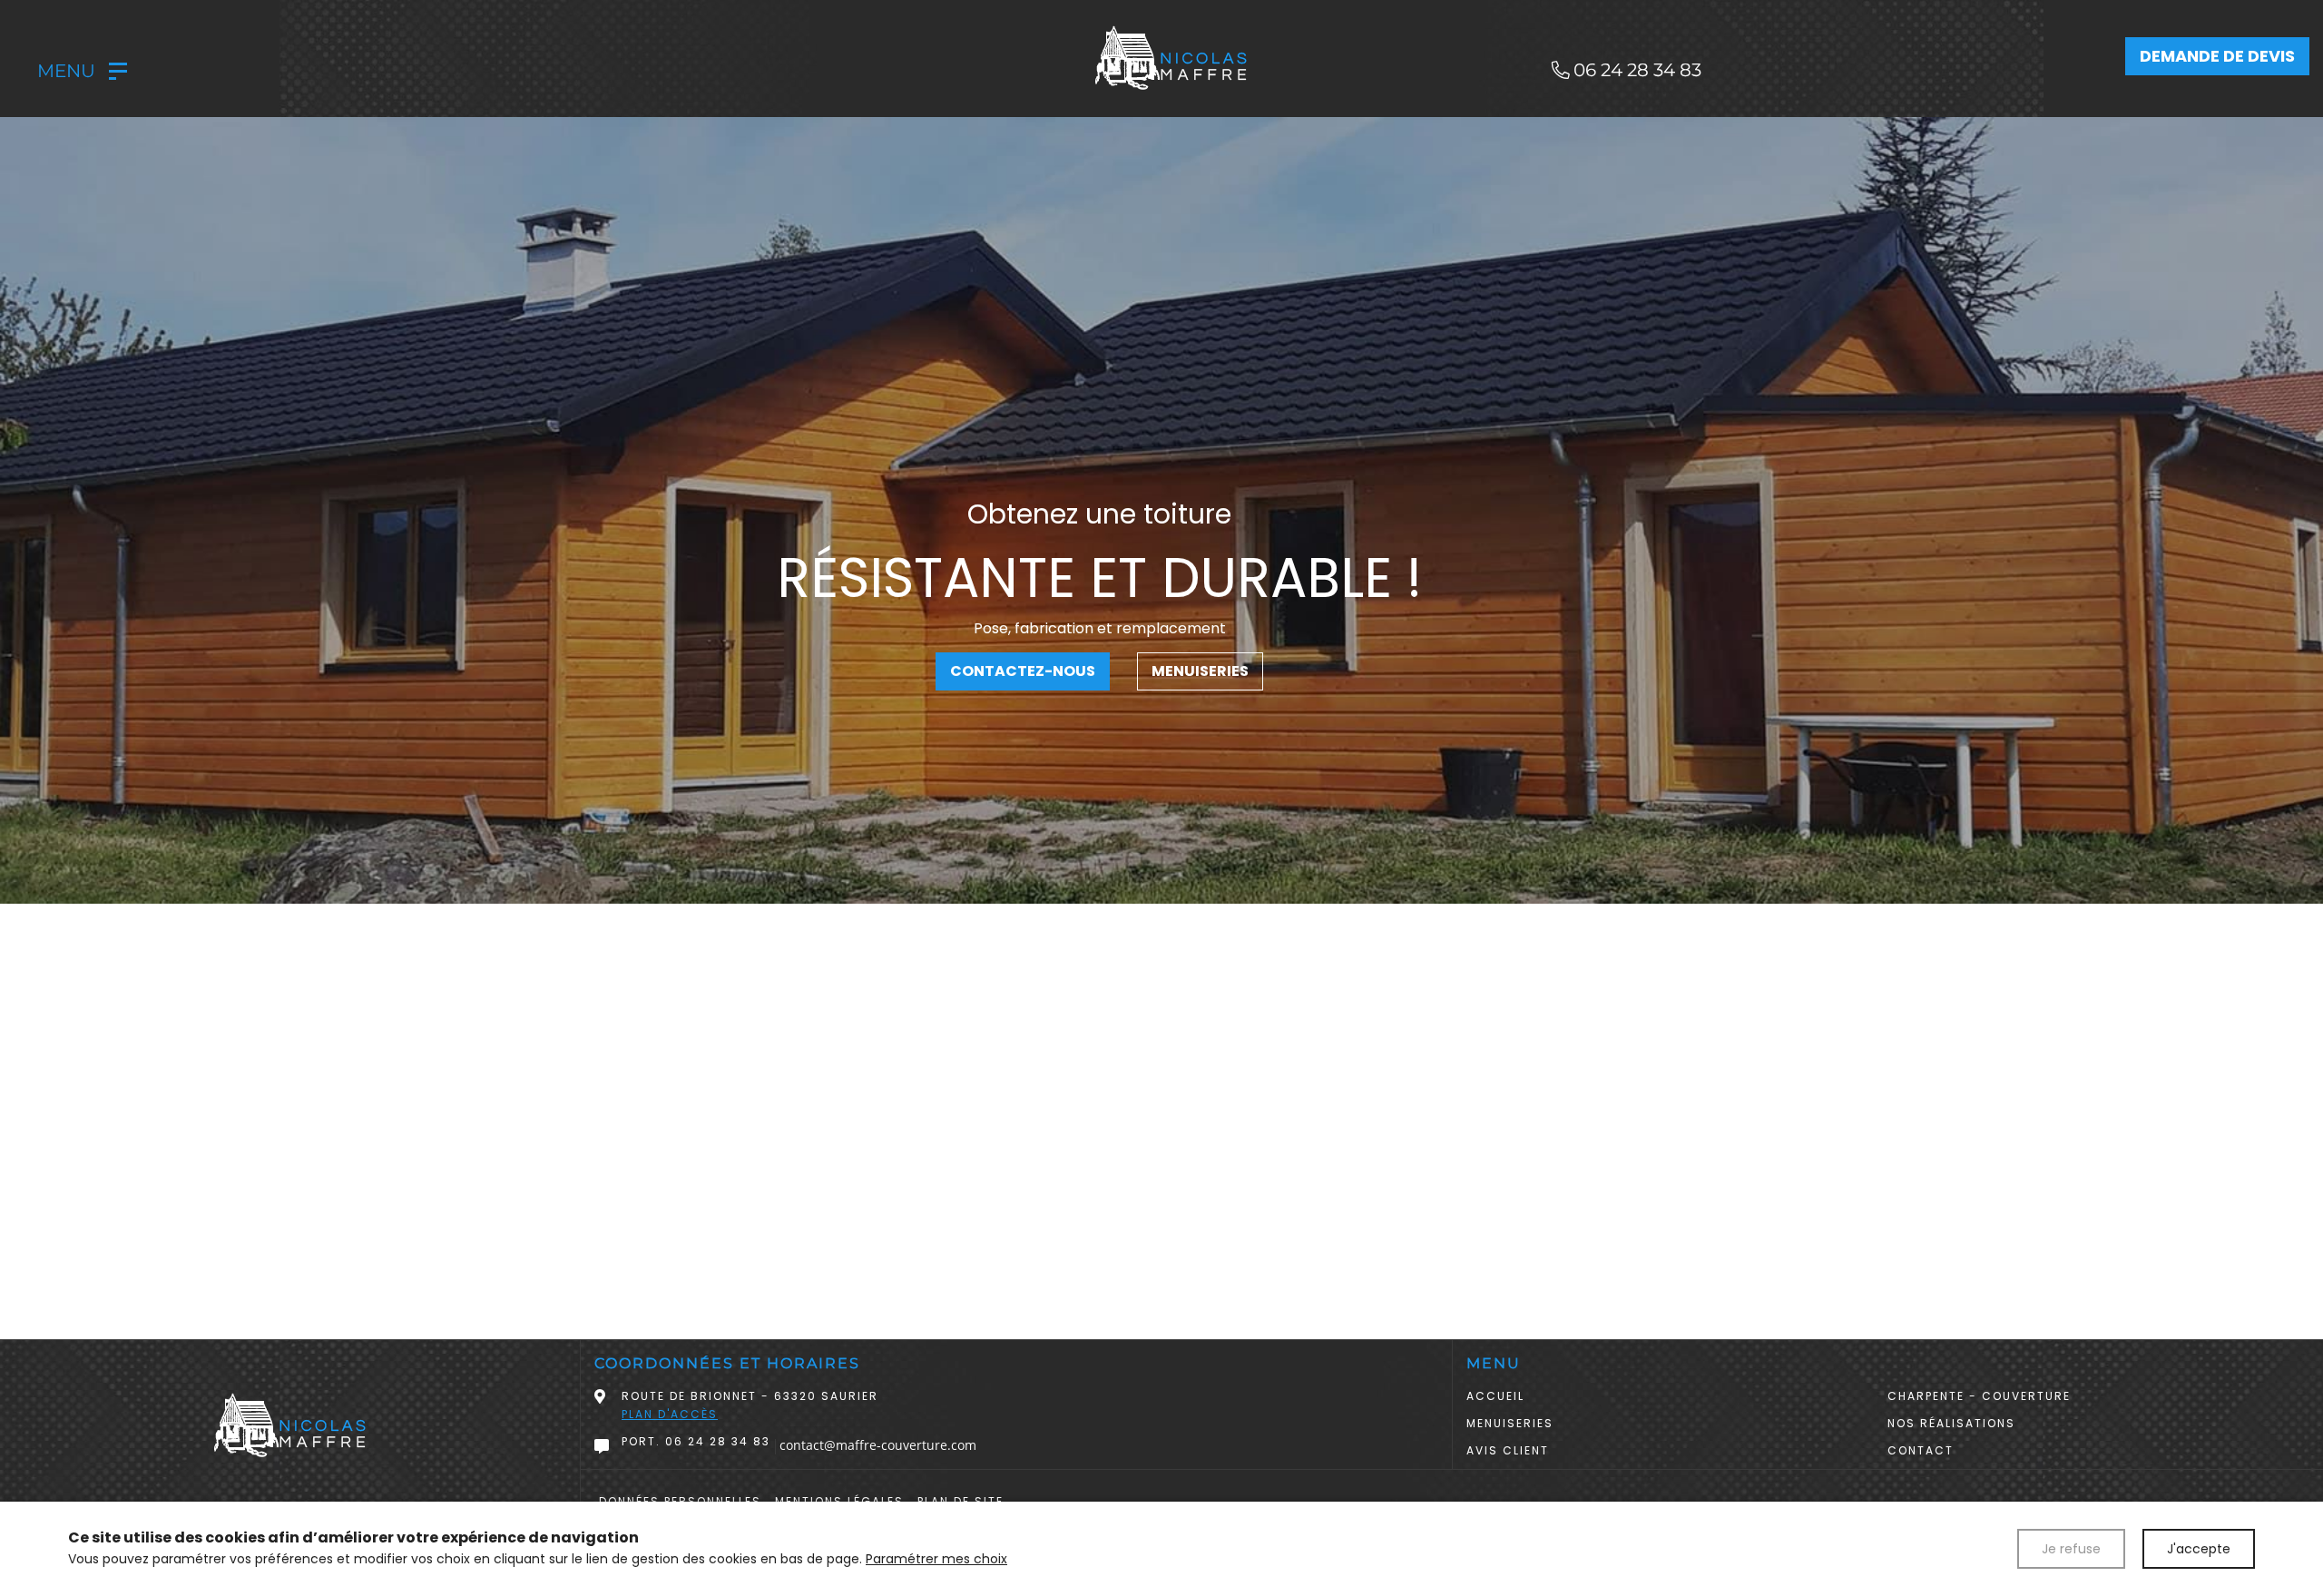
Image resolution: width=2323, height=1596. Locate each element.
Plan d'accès (670, 1414)
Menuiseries (1200, 671)
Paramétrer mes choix (936, 1559)
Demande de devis (2217, 56)
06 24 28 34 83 (718, 1441)
